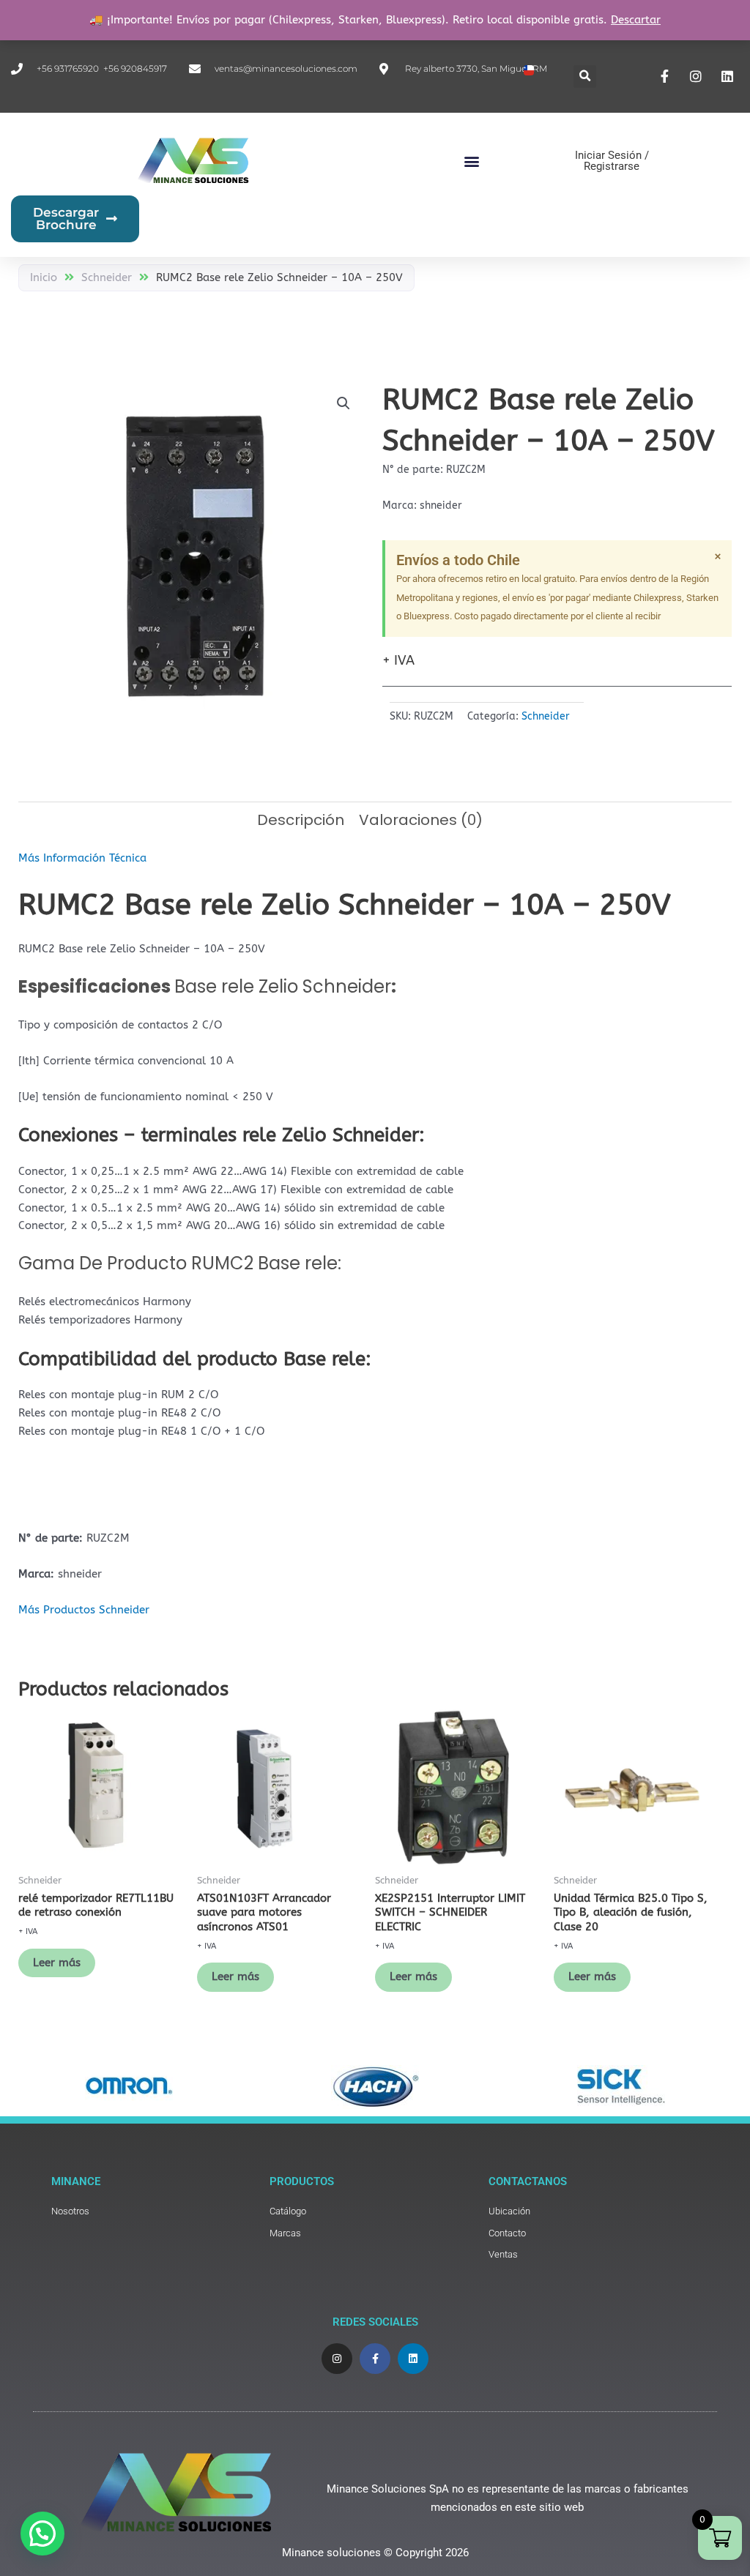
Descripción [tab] (301, 820)
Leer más (57, 1963)
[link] (153, 2212)
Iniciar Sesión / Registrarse (612, 161)
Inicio (44, 277)
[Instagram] (698, 76)
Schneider (107, 277)
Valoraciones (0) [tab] (421, 820)
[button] (585, 76)
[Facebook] (667, 76)
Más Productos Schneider (84, 1610)
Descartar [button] (636, 20)
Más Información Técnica (82, 858)
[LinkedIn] (729, 76)
